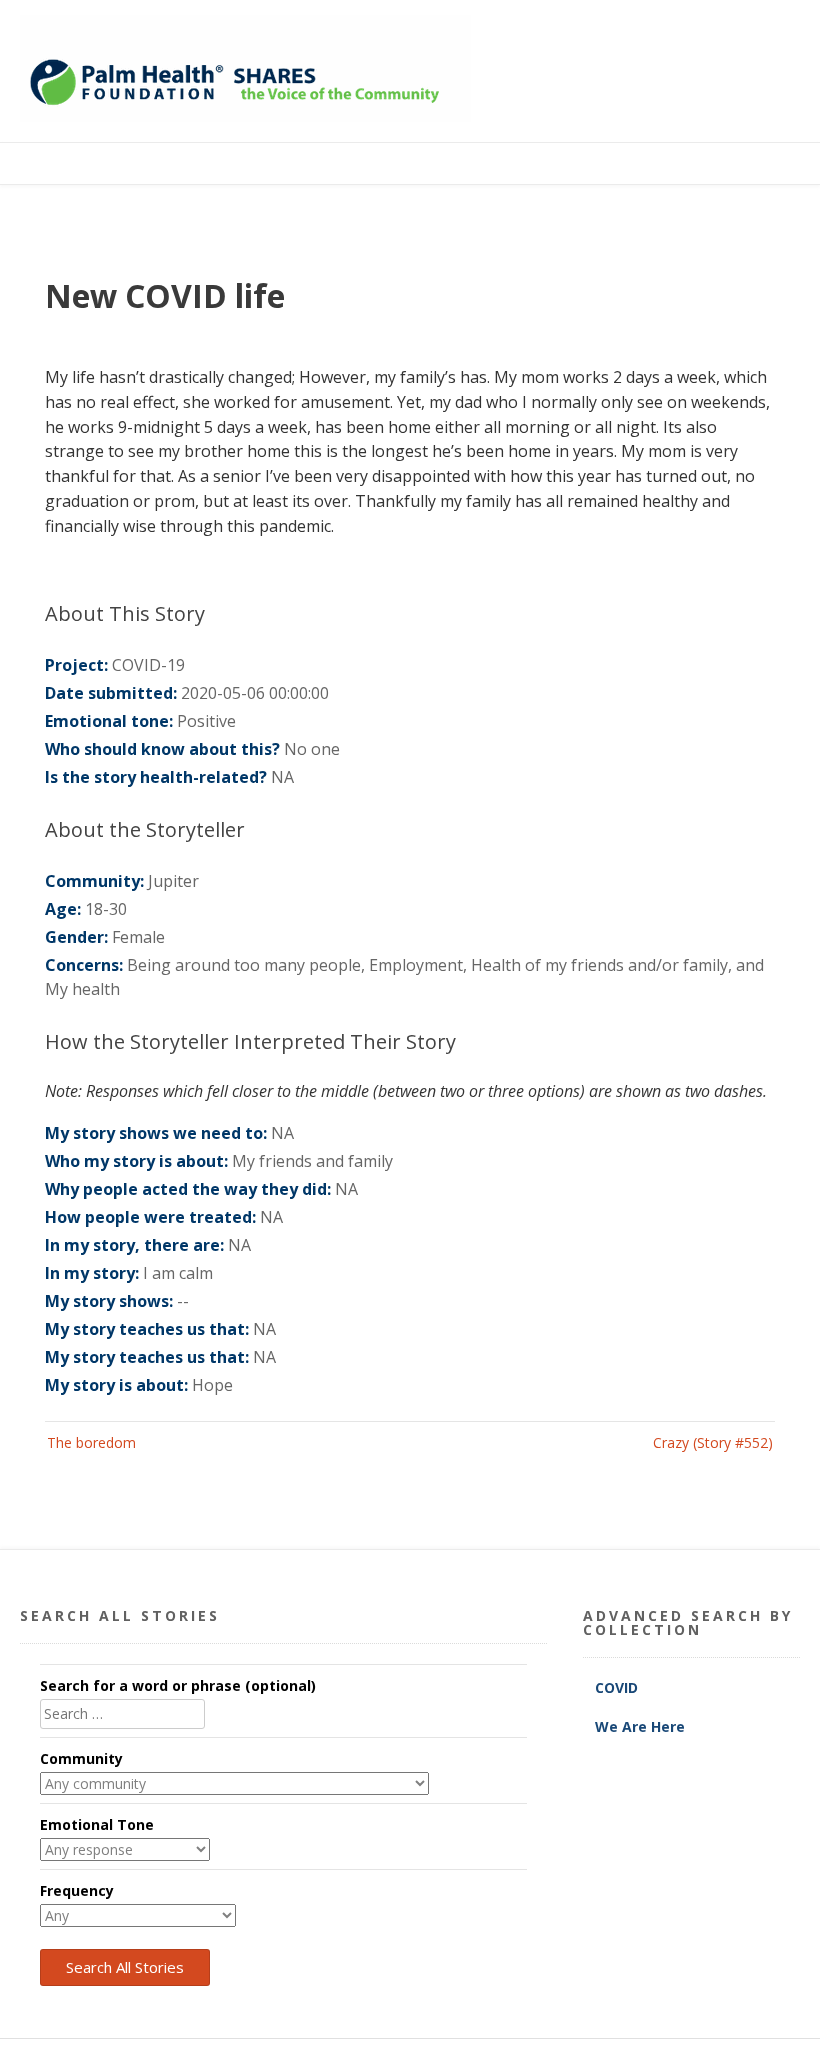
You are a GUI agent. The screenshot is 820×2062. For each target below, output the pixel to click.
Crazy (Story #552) (713, 1442)
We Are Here (640, 1726)
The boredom (91, 1442)
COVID (618, 1687)
